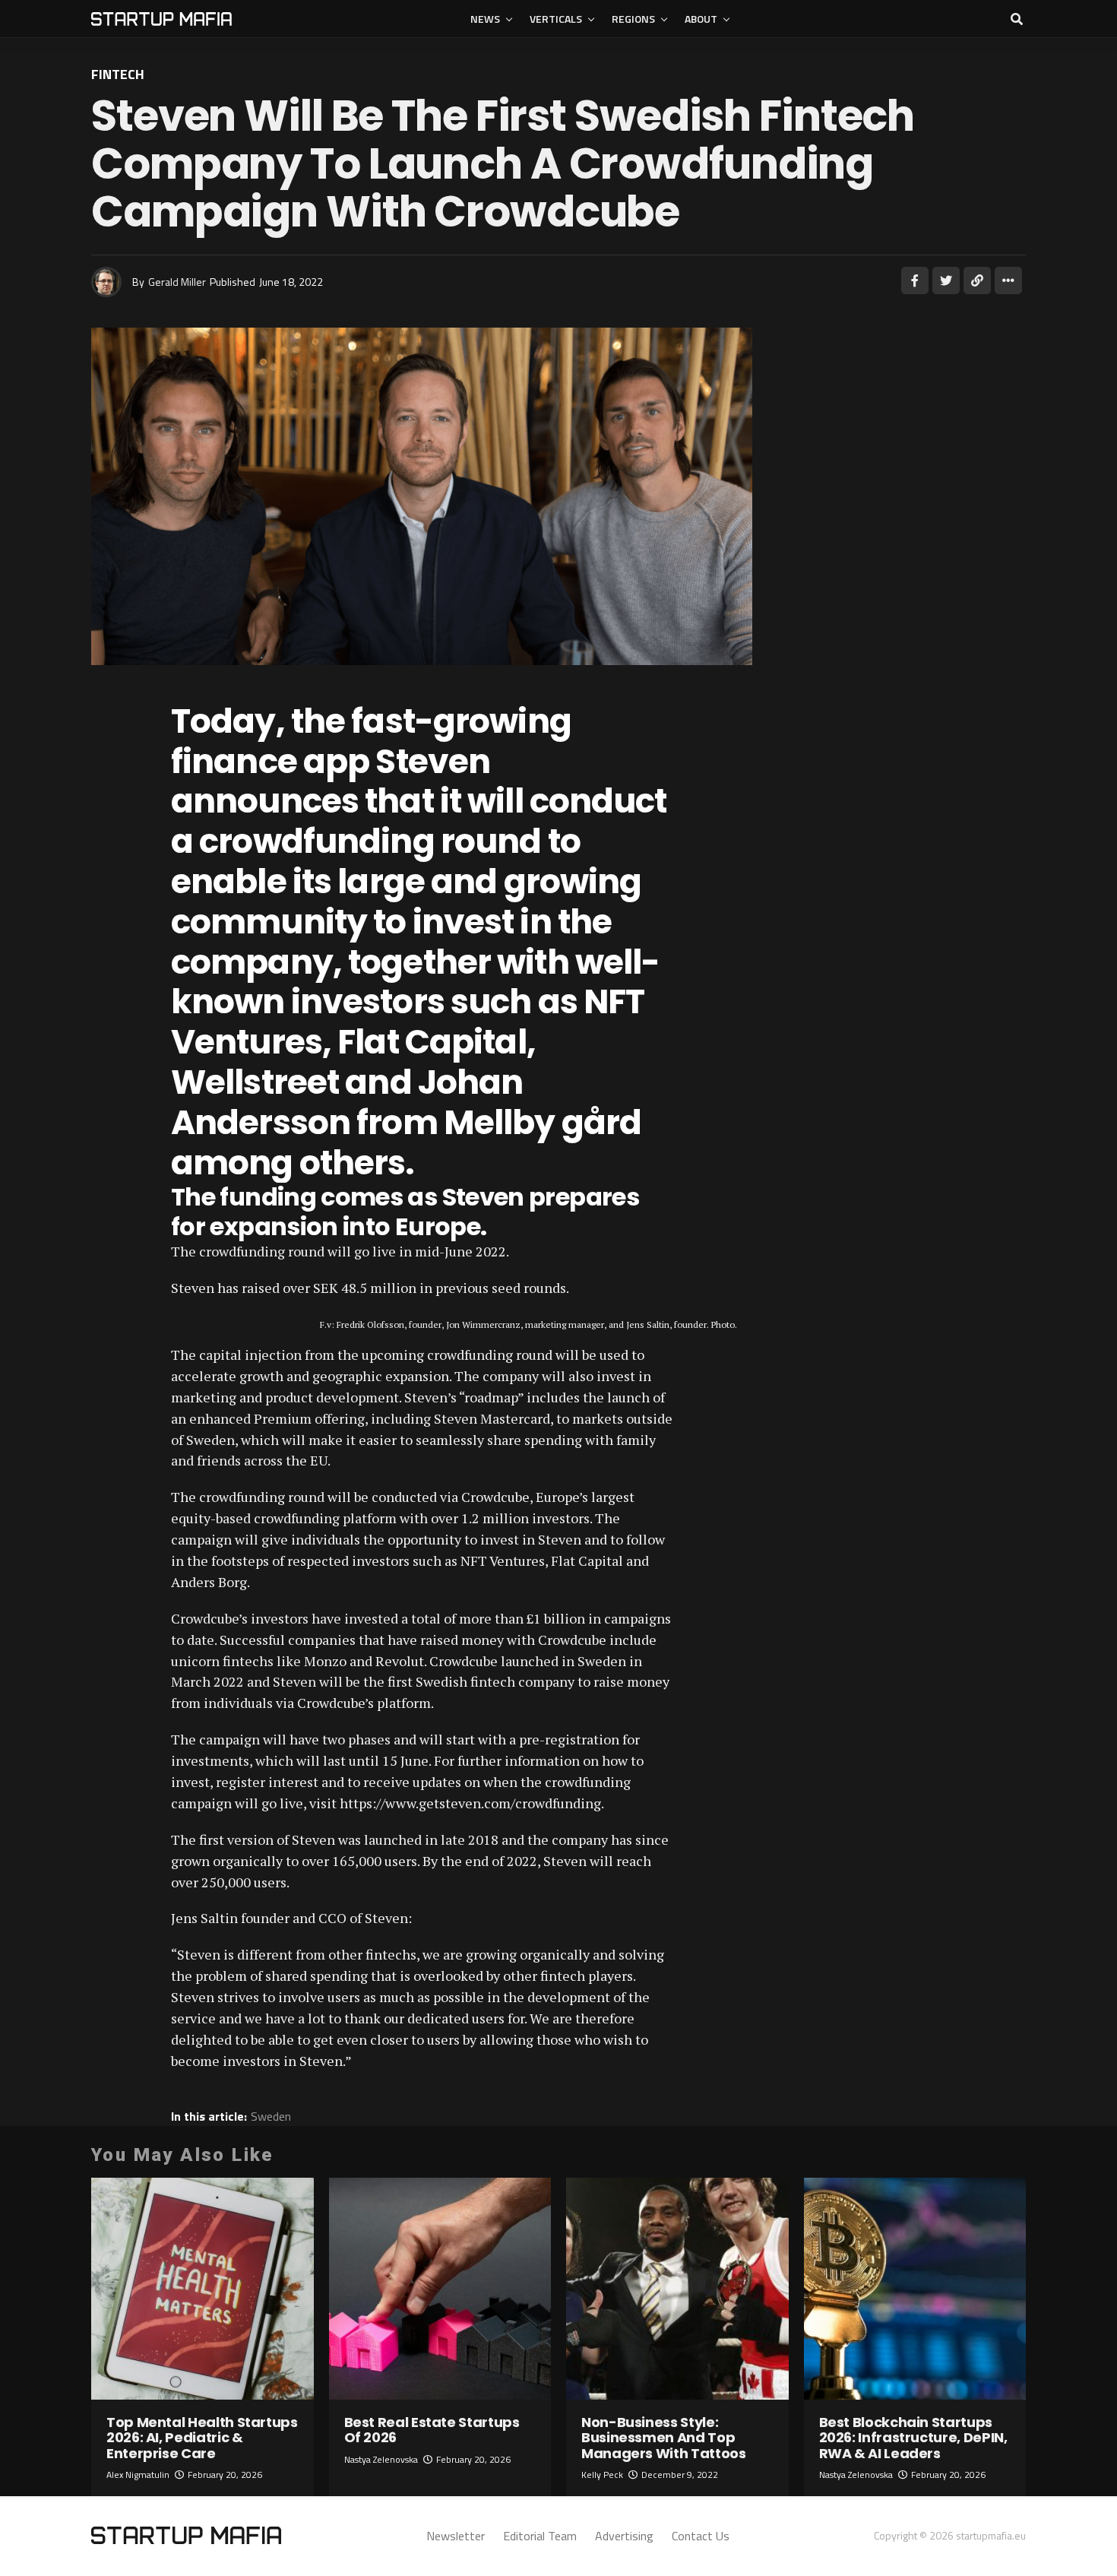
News (485, 19)
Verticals (556, 19)
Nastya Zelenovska (381, 2459)
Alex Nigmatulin (138, 2475)
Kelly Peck (602, 2475)
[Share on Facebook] (915, 280)
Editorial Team (540, 2536)
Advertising (624, 2536)
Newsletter (456, 2536)
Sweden (271, 2116)
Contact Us (701, 2536)
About (701, 19)
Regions (633, 19)
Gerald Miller (177, 282)
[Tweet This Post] (946, 280)
